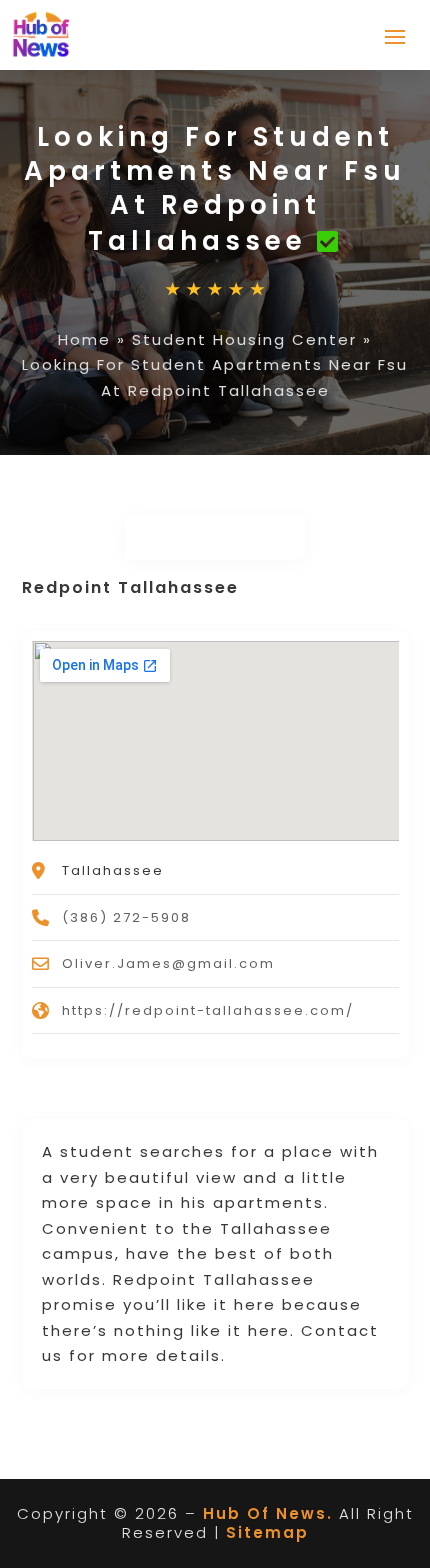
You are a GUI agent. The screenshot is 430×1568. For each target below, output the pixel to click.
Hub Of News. (268, 1513)
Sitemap (267, 1532)
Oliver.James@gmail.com (168, 963)
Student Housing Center (244, 339)
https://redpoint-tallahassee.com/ (208, 1010)
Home (84, 339)
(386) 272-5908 (126, 917)
